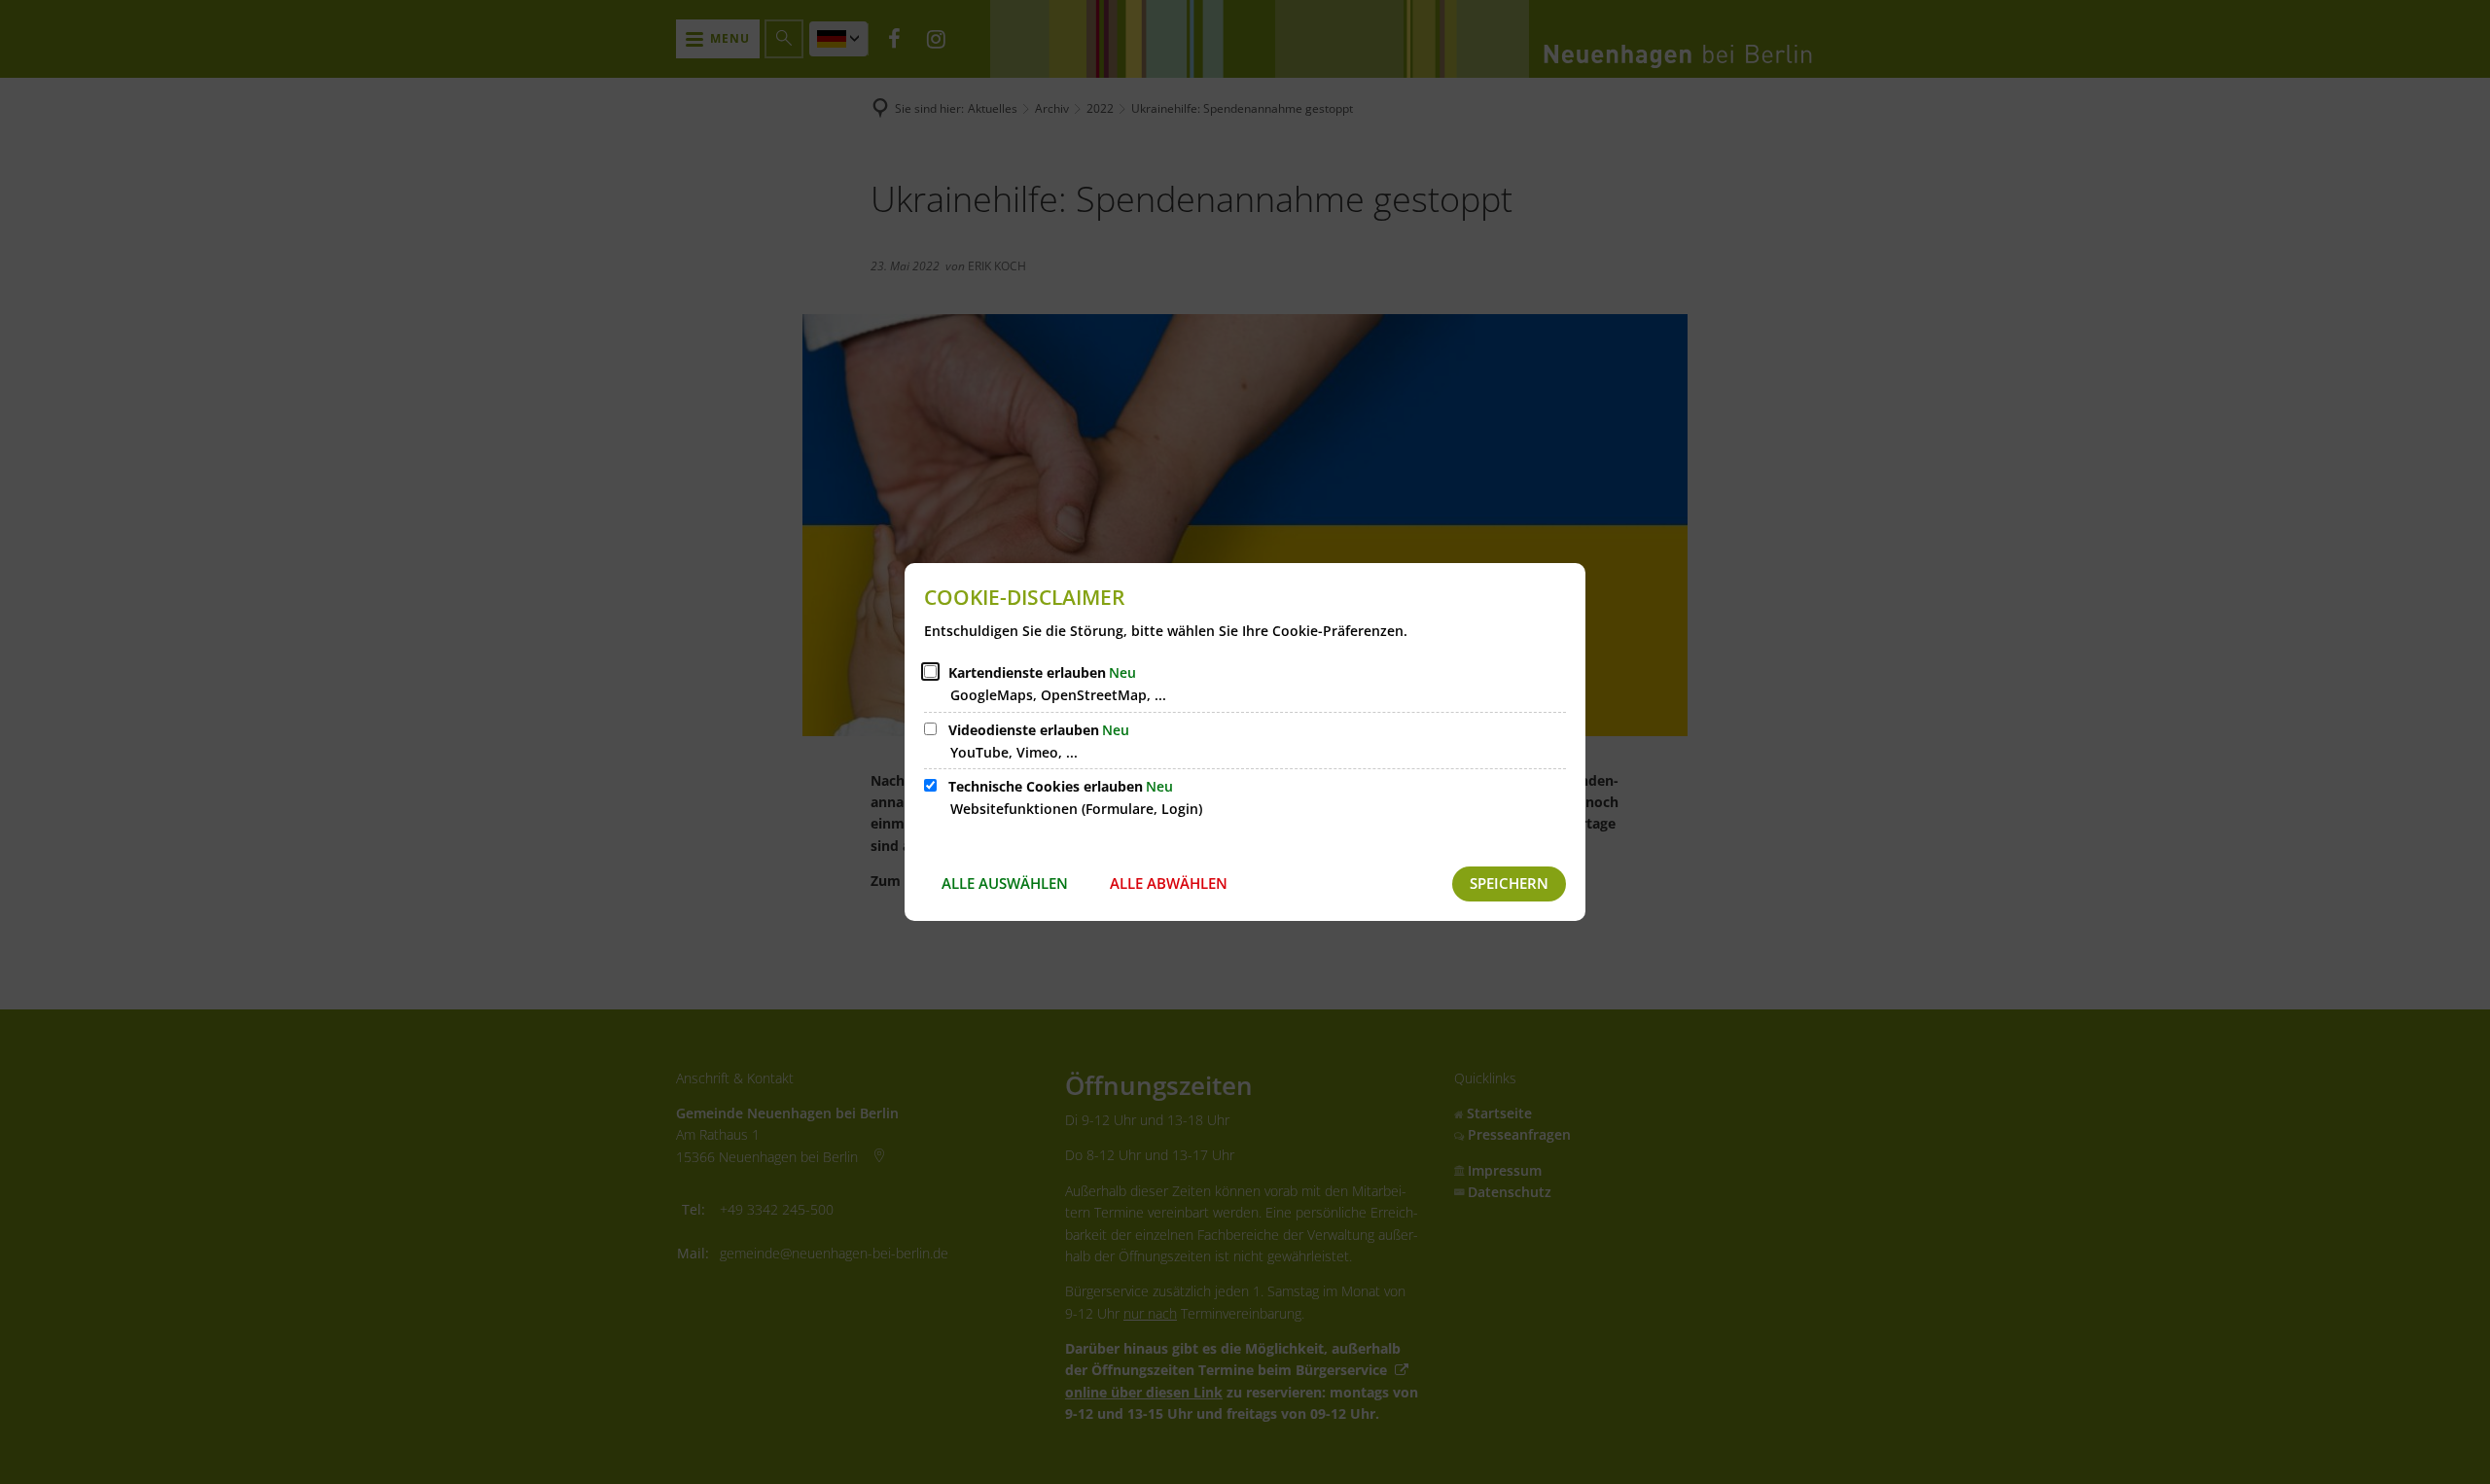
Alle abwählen (1169, 883)
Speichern (1509, 883)
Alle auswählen (1005, 883)
